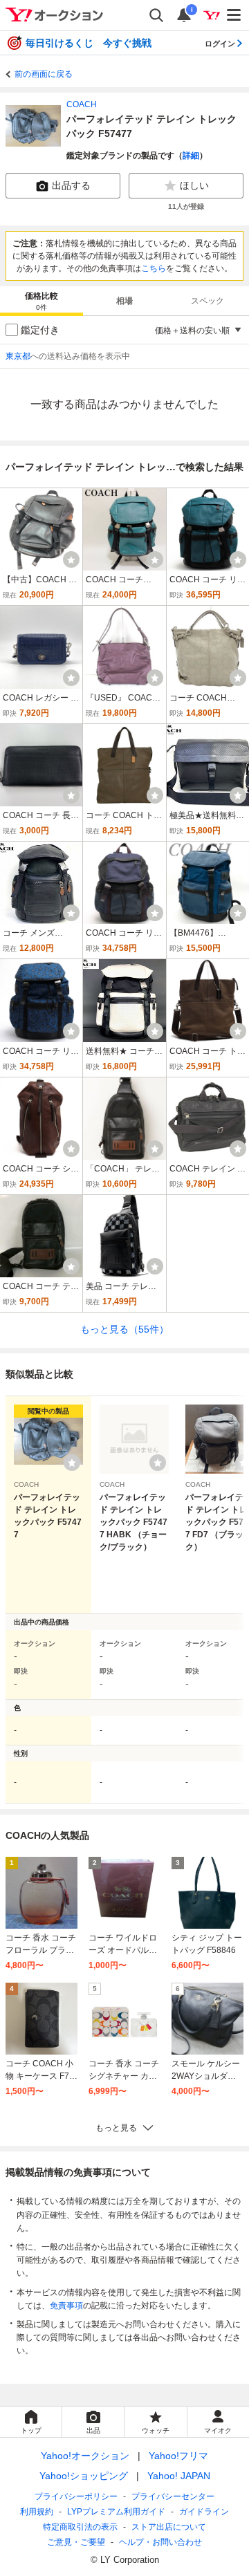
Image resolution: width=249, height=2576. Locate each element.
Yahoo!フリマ (178, 2456)
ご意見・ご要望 (76, 2542)
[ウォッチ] (71, 559)
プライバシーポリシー (76, 2496)
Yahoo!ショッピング (84, 2476)
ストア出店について (169, 2527)
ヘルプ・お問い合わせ (160, 2542)
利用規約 (37, 2512)
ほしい (194, 185)
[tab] (41, 301)
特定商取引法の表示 (80, 2527)
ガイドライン (204, 2512)
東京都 (18, 356)
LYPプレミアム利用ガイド (116, 2512)
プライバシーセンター (173, 2496)
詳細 (191, 156)
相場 (124, 301)
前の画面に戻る (44, 74)
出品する (71, 185)
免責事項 (66, 2306)
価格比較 (41, 301)
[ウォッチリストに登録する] (72, 1463)
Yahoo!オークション (85, 2456)
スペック (207, 301)
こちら (154, 268)
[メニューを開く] (234, 15)
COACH (82, 104)
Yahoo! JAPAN (179, 2476)
